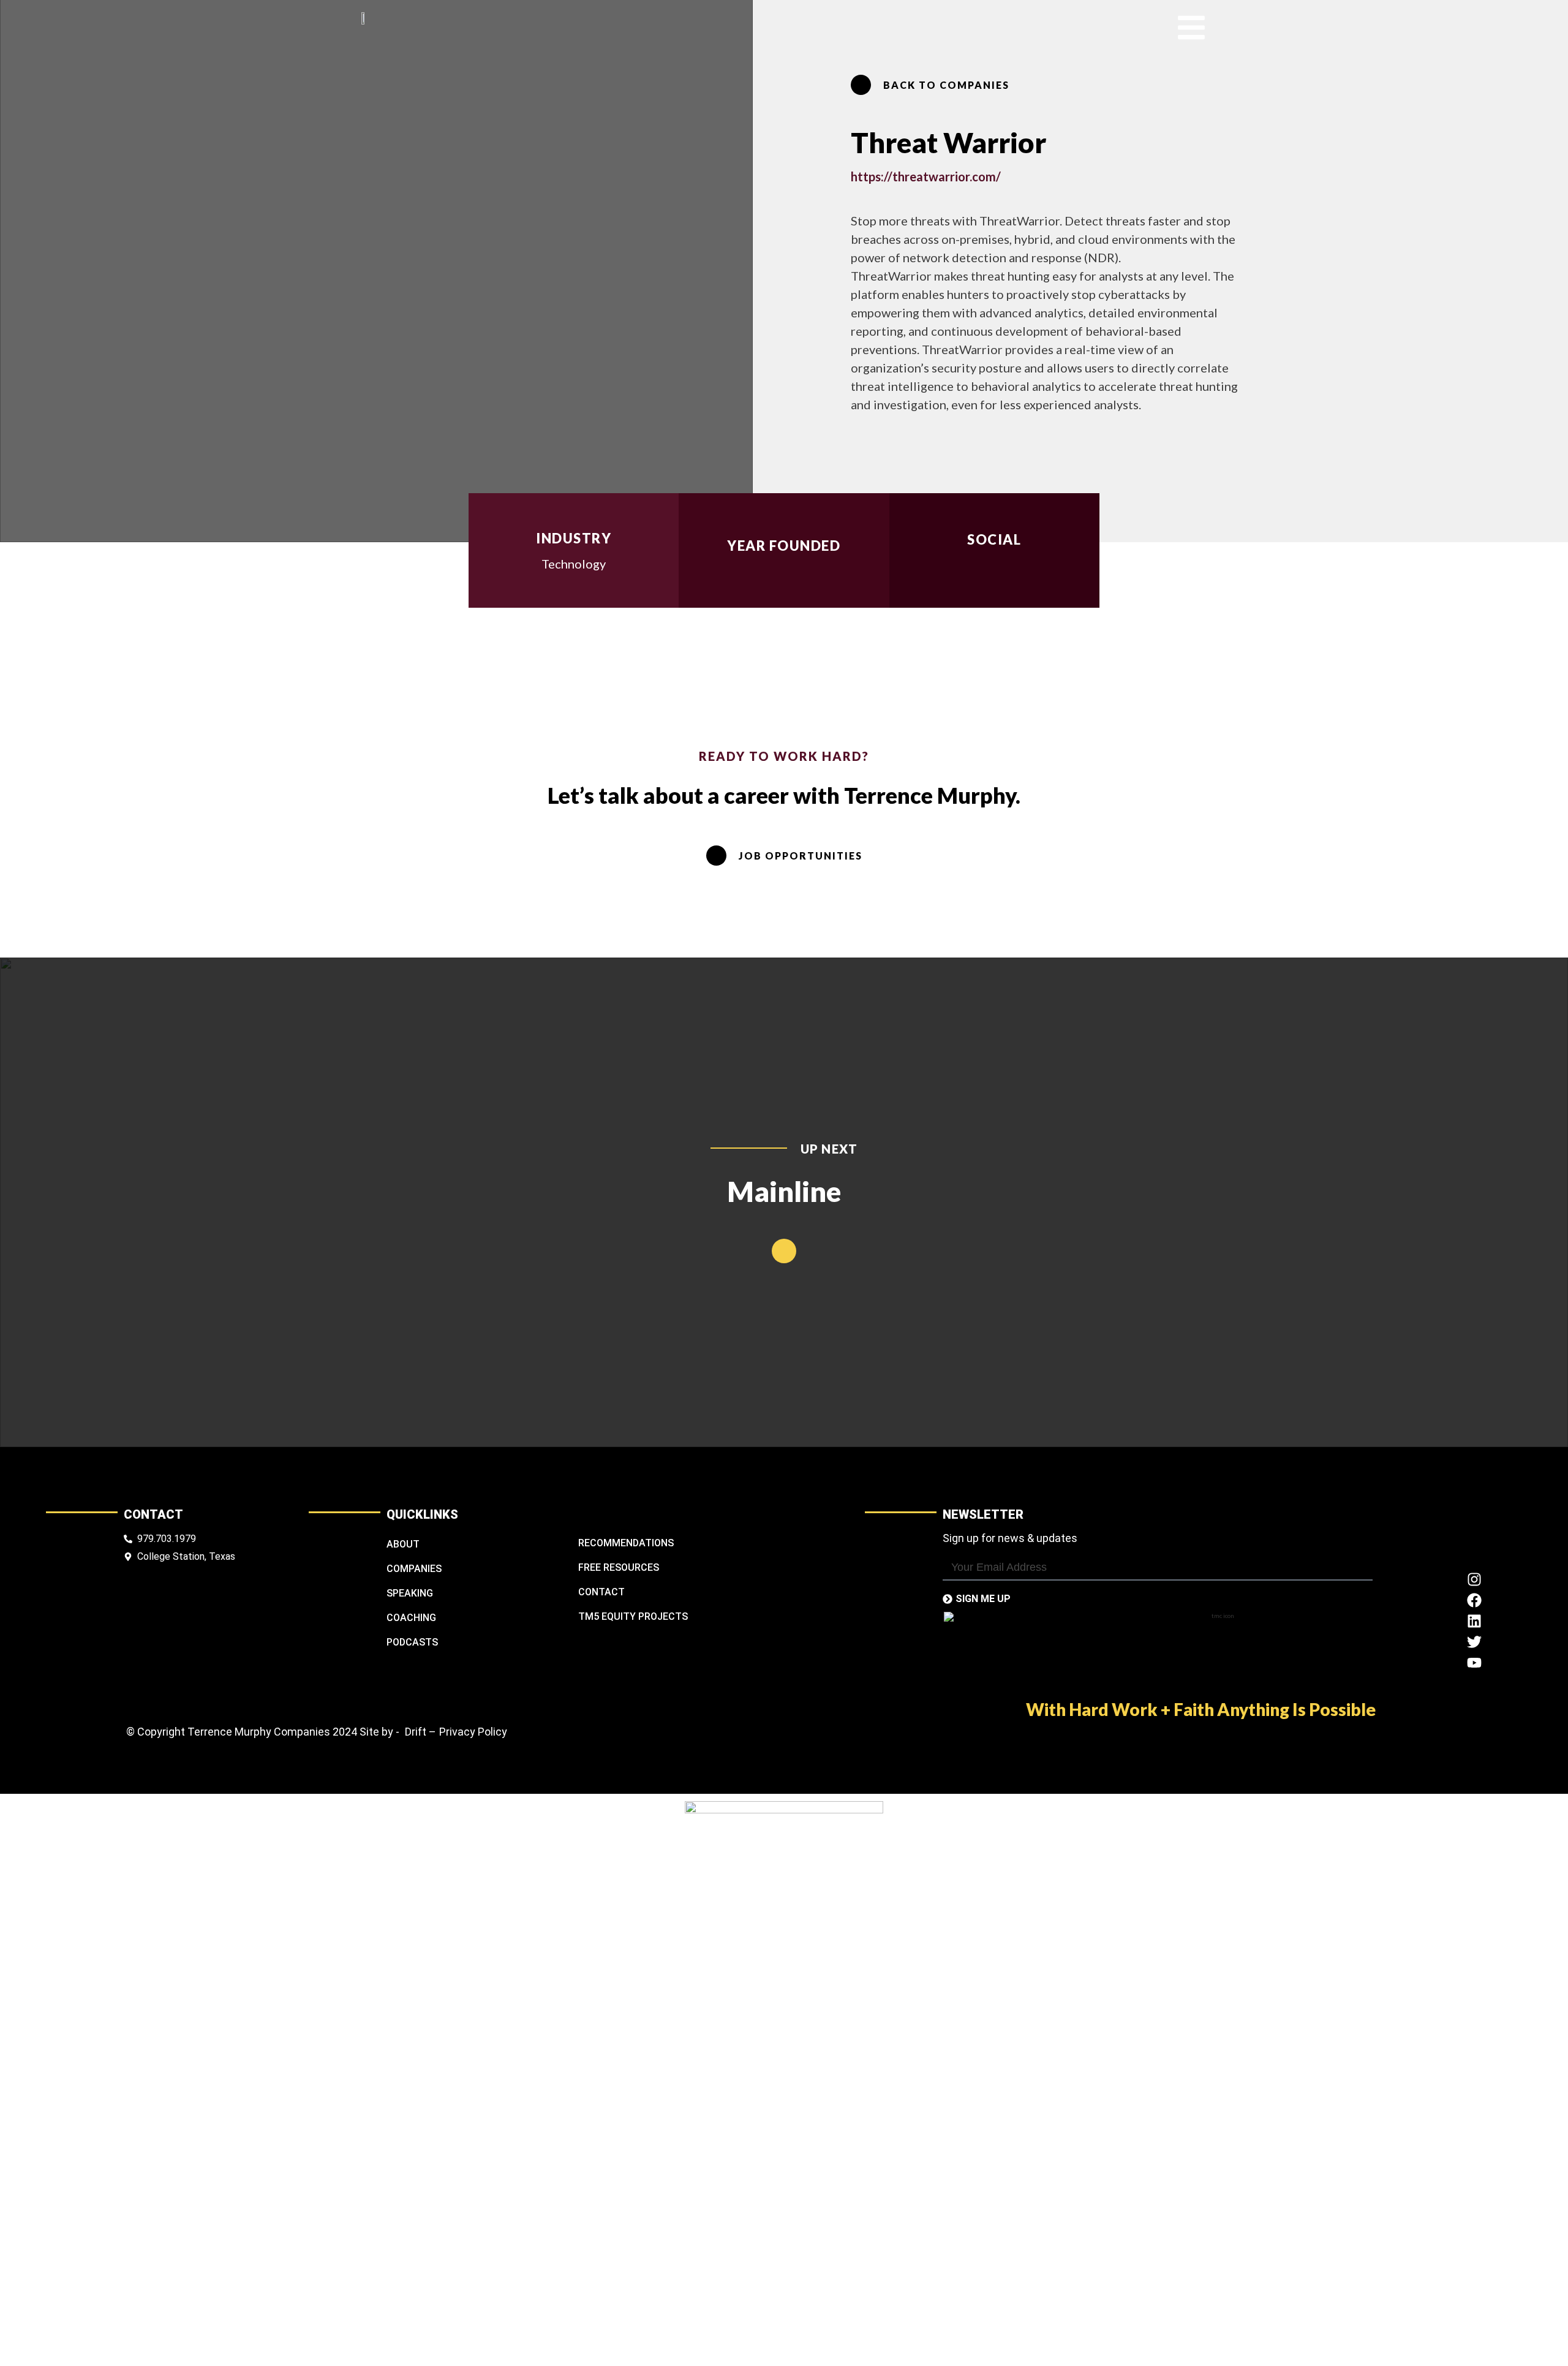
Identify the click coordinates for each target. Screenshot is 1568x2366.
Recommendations (626, 1543)
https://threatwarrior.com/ (926, 176)
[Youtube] (1474, 1663)
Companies (414, 1569)
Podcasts (412, 1642)
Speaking (410, 1593)
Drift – (420, 1732)
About (403, 1544)
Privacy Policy (473, 1732)
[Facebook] (1474, 1600)
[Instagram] (1474, 1579)
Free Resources (619, 1567)
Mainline (784, 1191)
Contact (601, 1592)
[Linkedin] (1474, 1621)
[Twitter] (1474, 1642)
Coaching (411, 1618)
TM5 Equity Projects (633, 1616)
